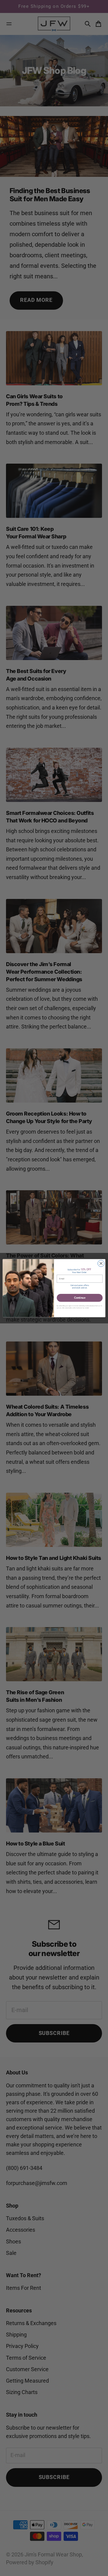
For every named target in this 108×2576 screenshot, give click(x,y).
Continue (80, 1298)
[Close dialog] (101, 1263)
